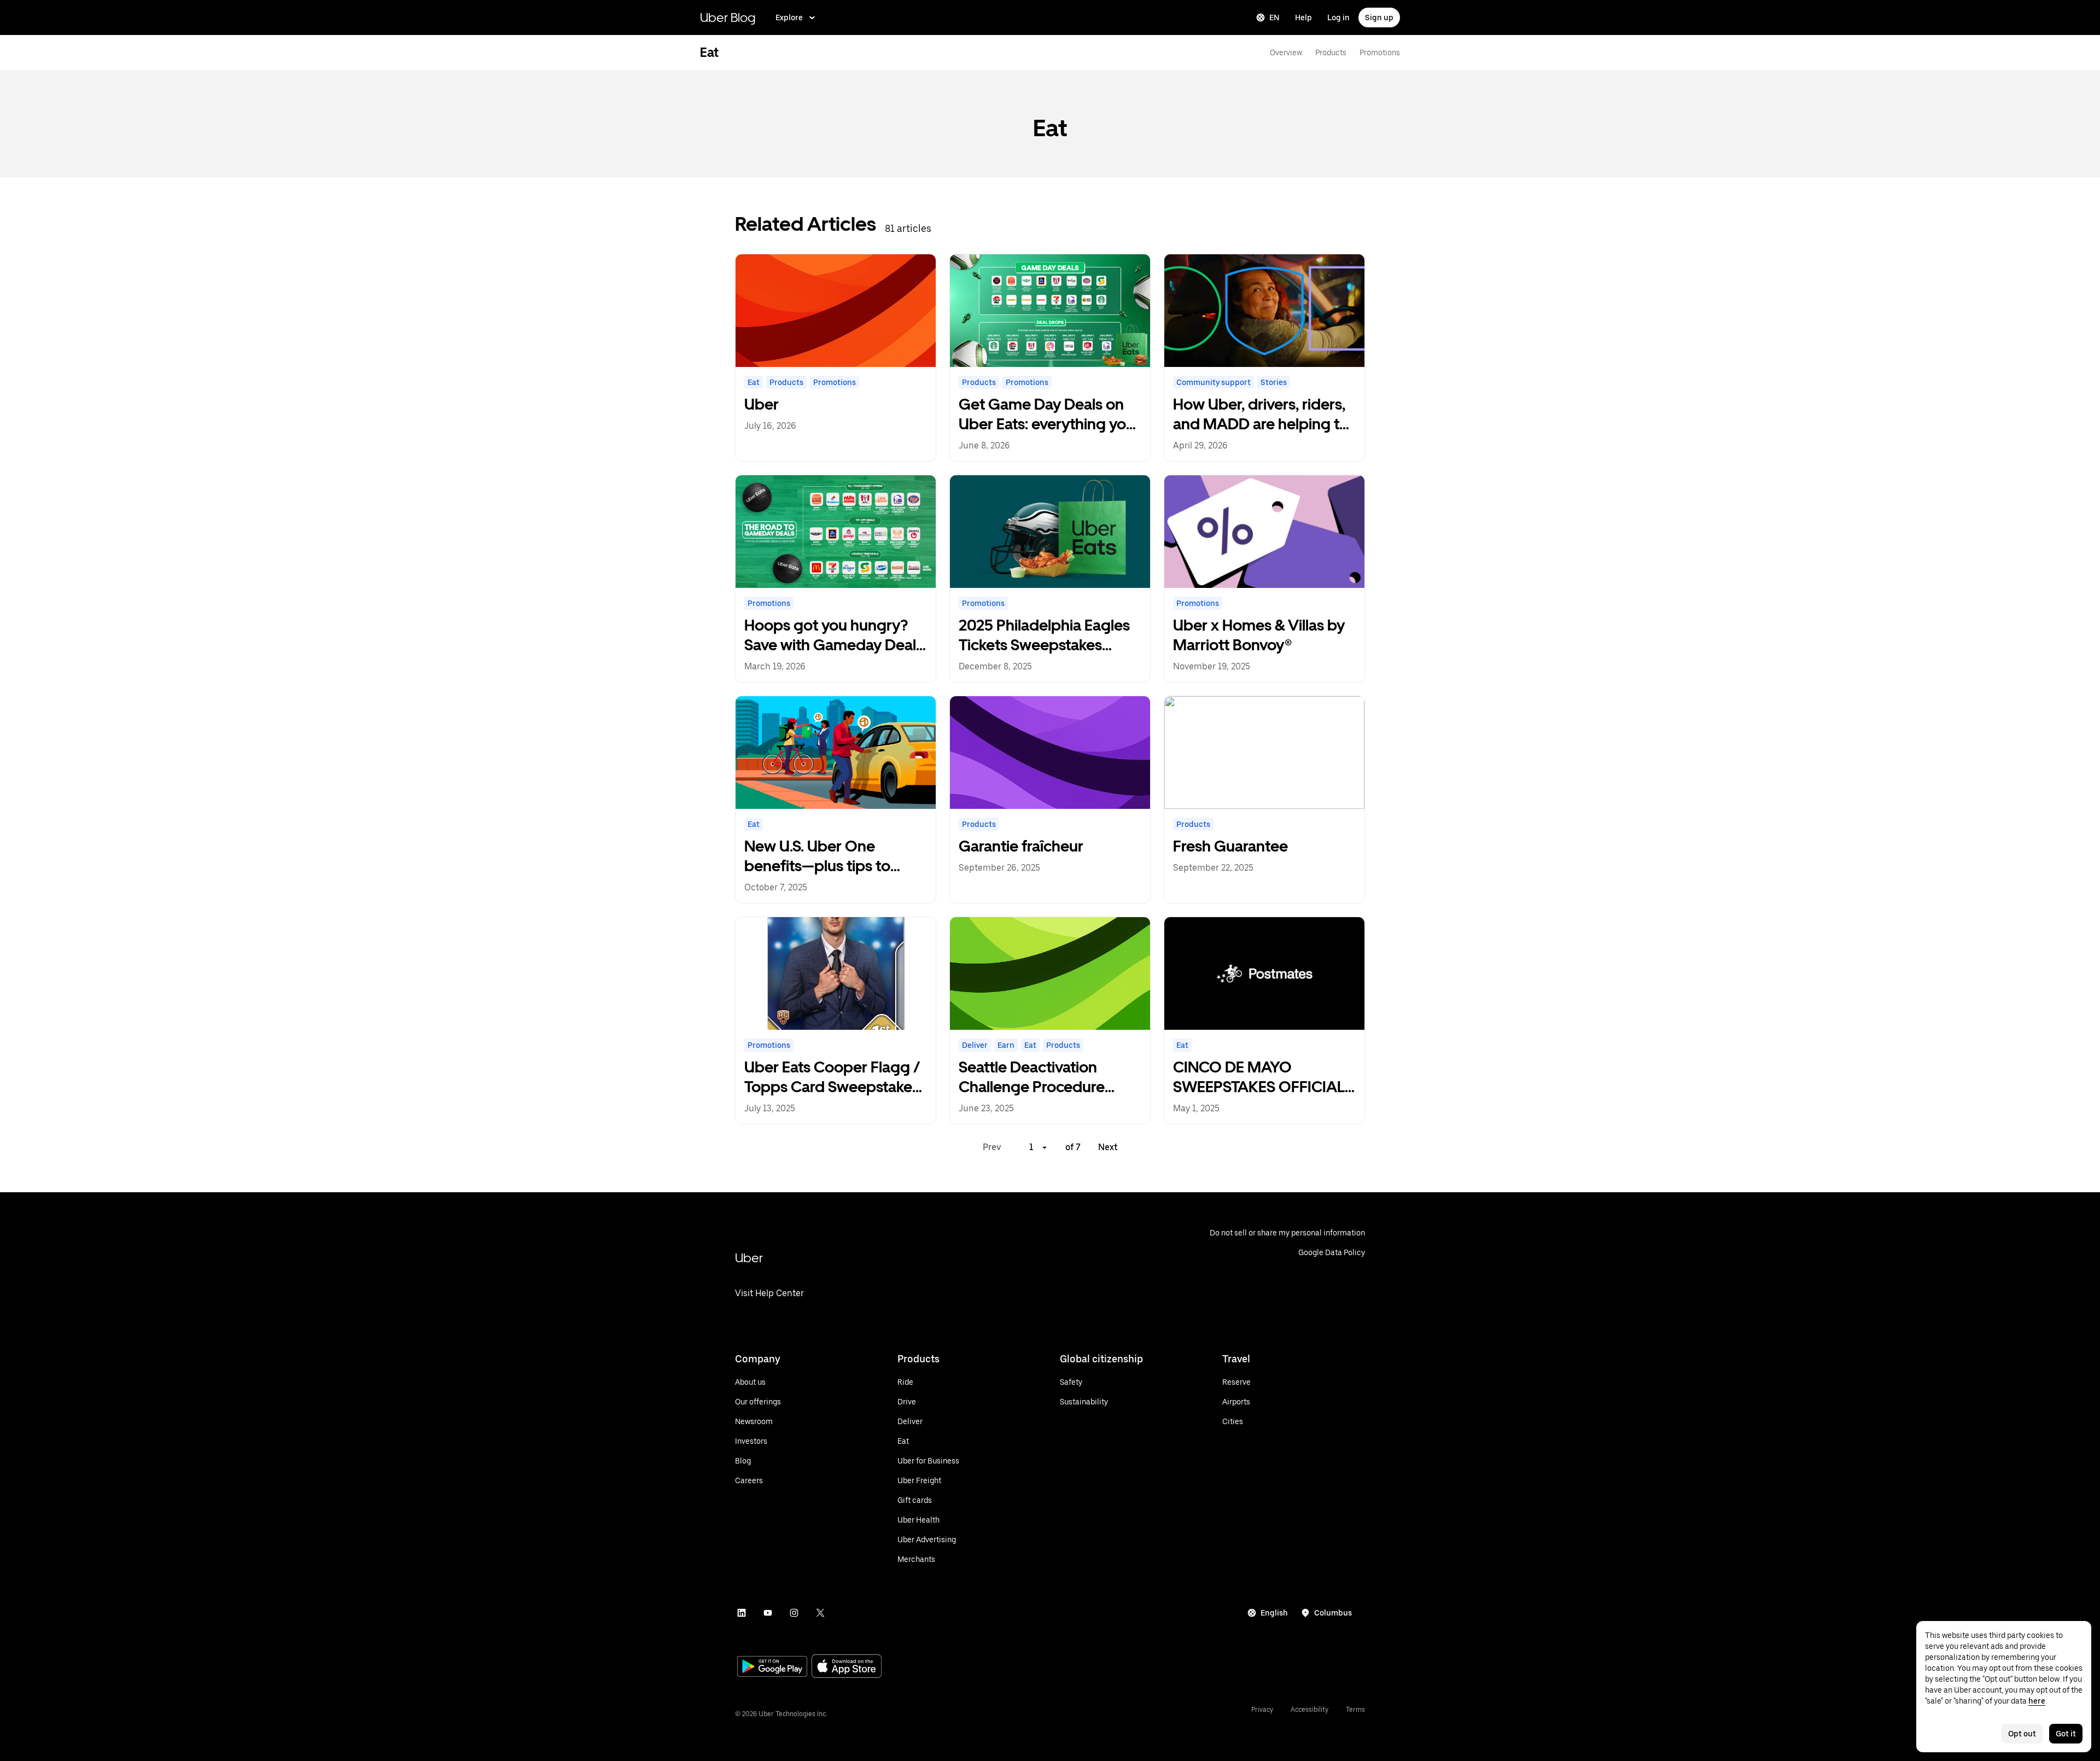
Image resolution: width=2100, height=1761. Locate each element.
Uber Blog (728, 17)
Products (1331, 53)
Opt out (2022, 1734)
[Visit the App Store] (847, 1667)
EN (1274, 18)
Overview (1286, 53)
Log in (1338, 18)
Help (1303, 18)
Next (1108, 1147)
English (1274, 1613)
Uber (749, 1258)
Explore (789, 18)
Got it (2066, 1734)
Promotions (1380, 53)
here (2037, 1701)
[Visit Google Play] (772, 1667)
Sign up (1379, 18)
